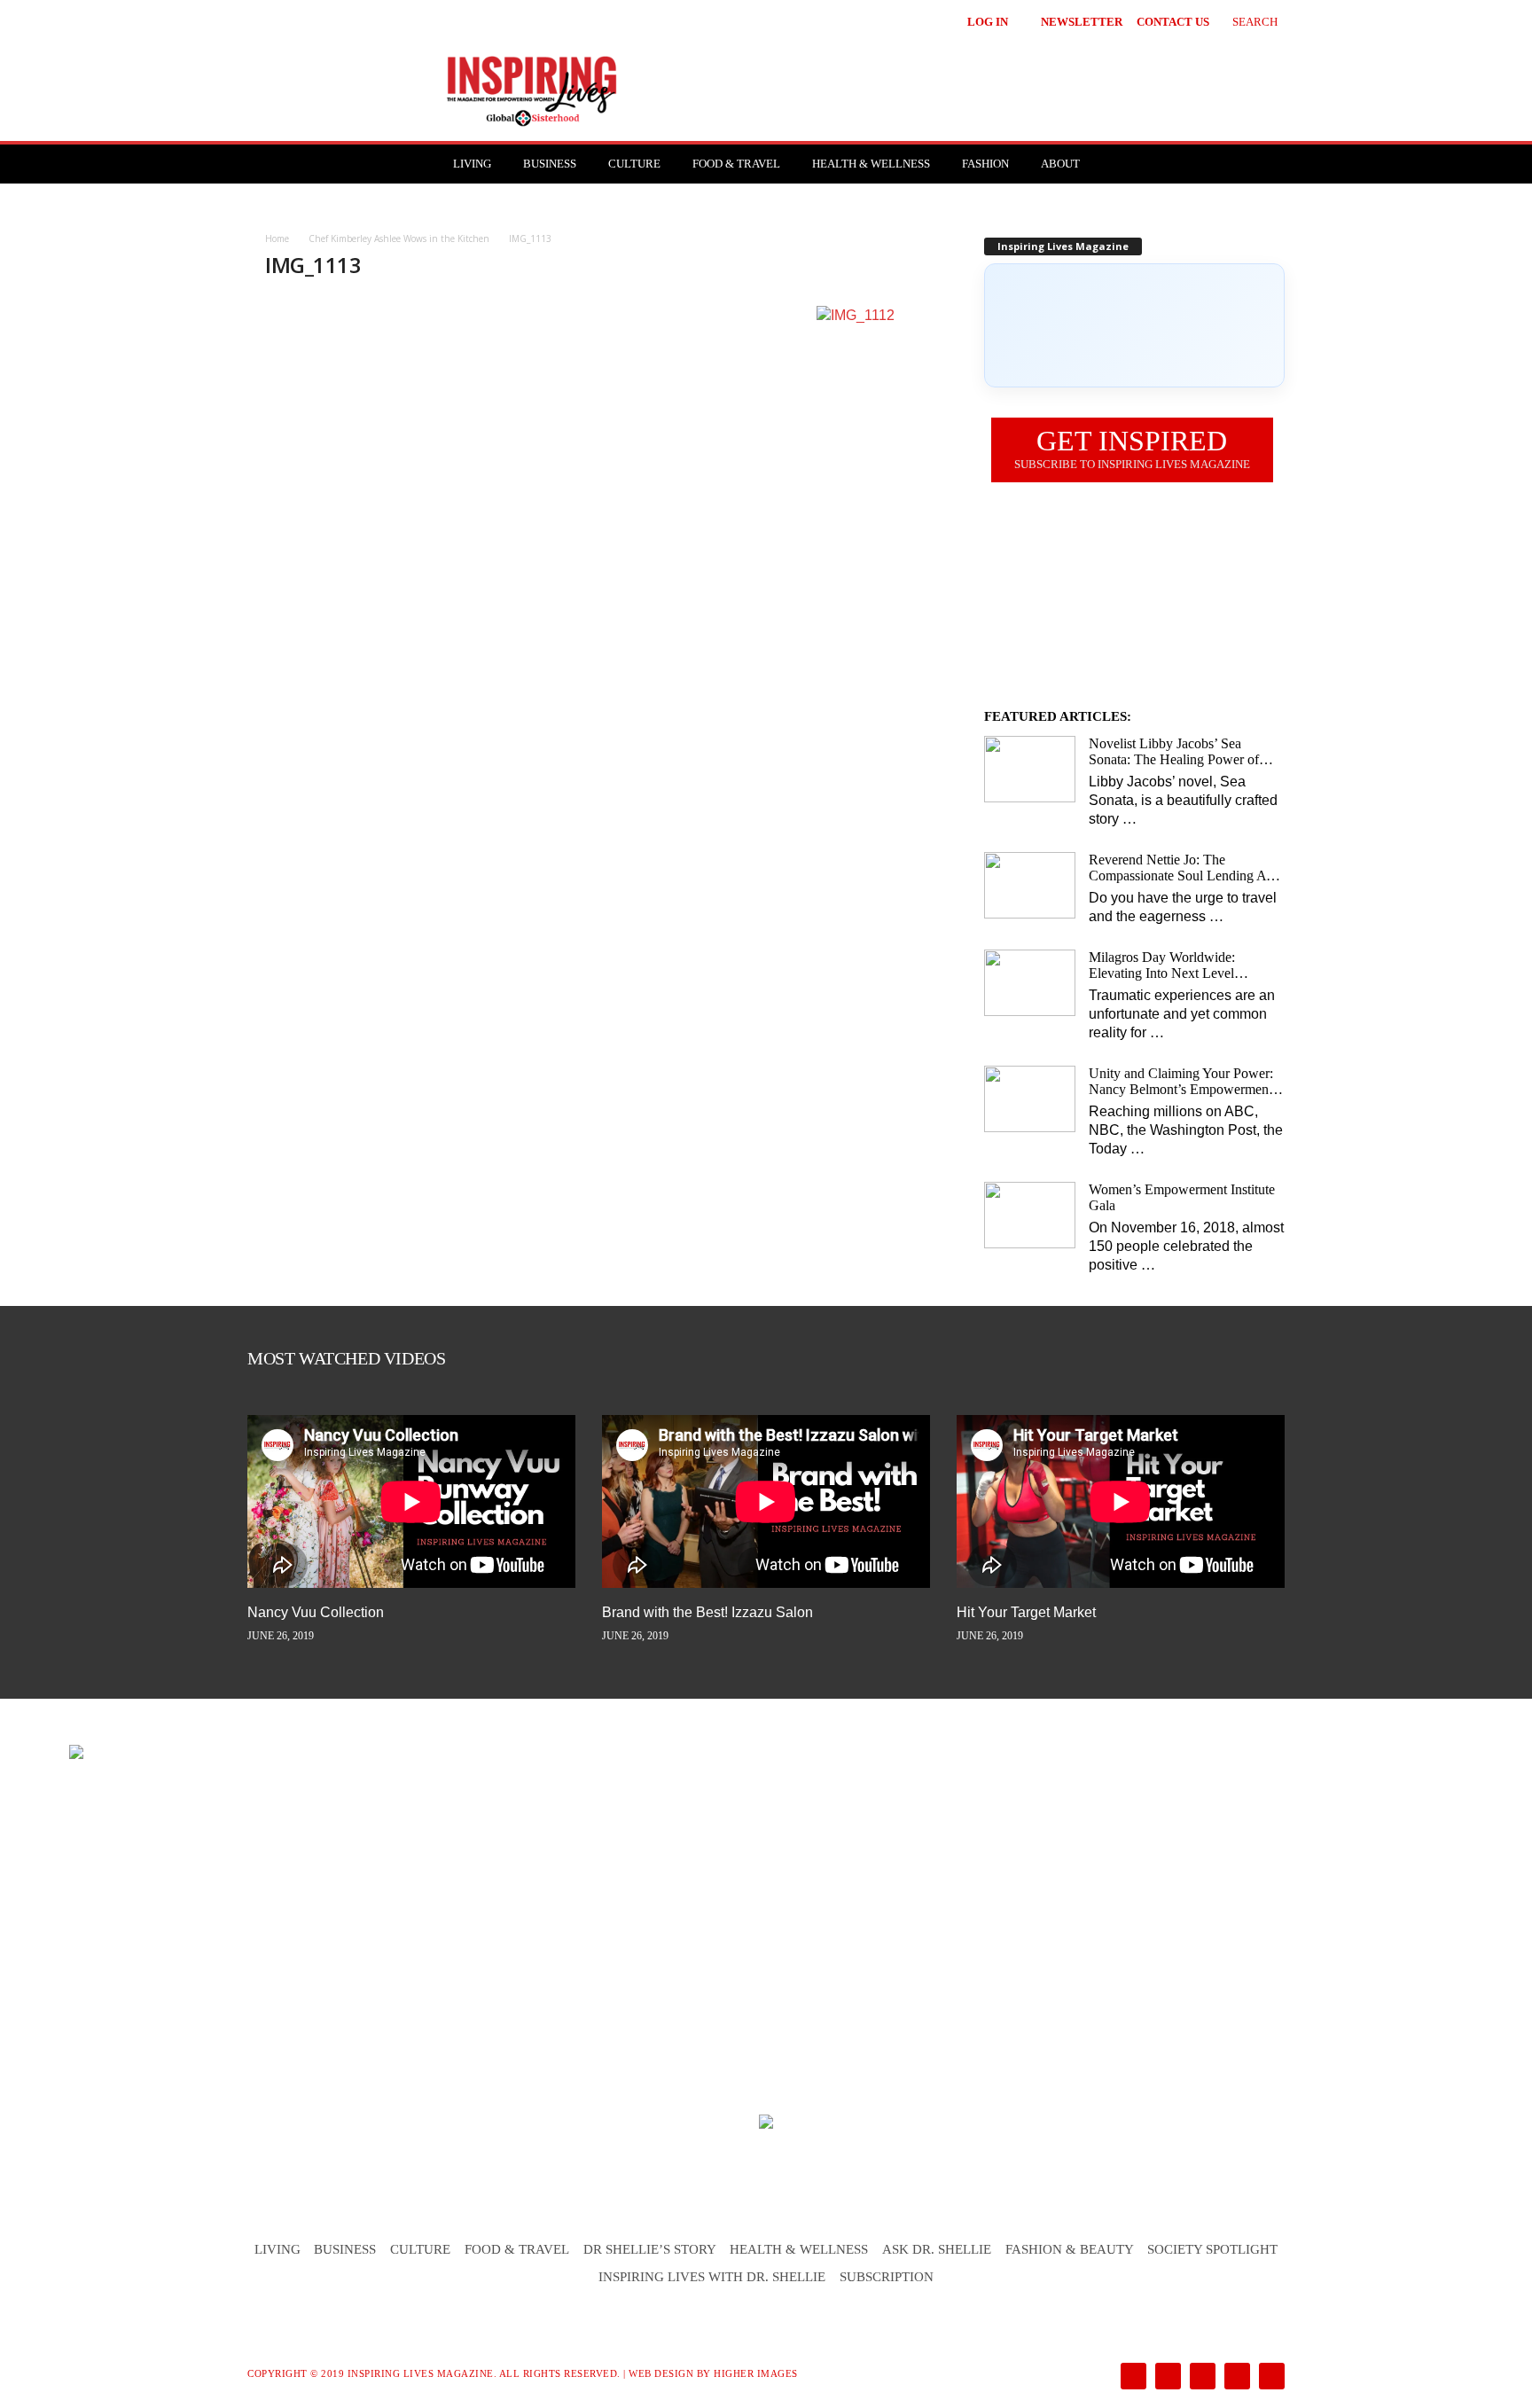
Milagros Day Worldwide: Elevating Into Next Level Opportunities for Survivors (1165, 966)
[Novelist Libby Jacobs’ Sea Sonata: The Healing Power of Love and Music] (1030, 769)
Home (277, 238)
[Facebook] (1132, 2377)
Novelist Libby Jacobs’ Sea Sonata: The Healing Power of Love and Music (1174, 752)
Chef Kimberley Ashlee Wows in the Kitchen (399, 238)
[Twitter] (1235, 2377)
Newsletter (1082, 22)
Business (550, 164)
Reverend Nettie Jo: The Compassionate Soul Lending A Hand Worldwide (1177, 868)
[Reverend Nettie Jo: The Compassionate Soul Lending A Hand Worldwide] (1030, 885)
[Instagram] (1166, 2377)
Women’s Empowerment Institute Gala (1182, 1197)
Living (472, 164)
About (1060, 164)
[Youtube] (1269, 2377)
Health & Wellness (871, 164)
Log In (988, 22)
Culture (634, 164)
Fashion (985, 164)
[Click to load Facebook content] (1134, 325)
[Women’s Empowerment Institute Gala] (1030, 1215)
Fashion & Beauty (1070, 2249)
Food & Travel (736, 164)
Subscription (887, 2277)
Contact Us (1173, 22)
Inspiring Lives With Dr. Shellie (712, 2277)
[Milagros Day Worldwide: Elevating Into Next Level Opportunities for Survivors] (1030, 983)
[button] (1242, 20)
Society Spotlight (1212, 2249)
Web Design (661, 2373)
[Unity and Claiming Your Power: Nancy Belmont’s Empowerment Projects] (1030, 1099)
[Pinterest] (1201, 2377)
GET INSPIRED (1132, 448)
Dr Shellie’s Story (650, 2249)
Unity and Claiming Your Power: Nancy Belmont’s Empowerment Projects (1181, 1082)
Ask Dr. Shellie (937, 2249)
